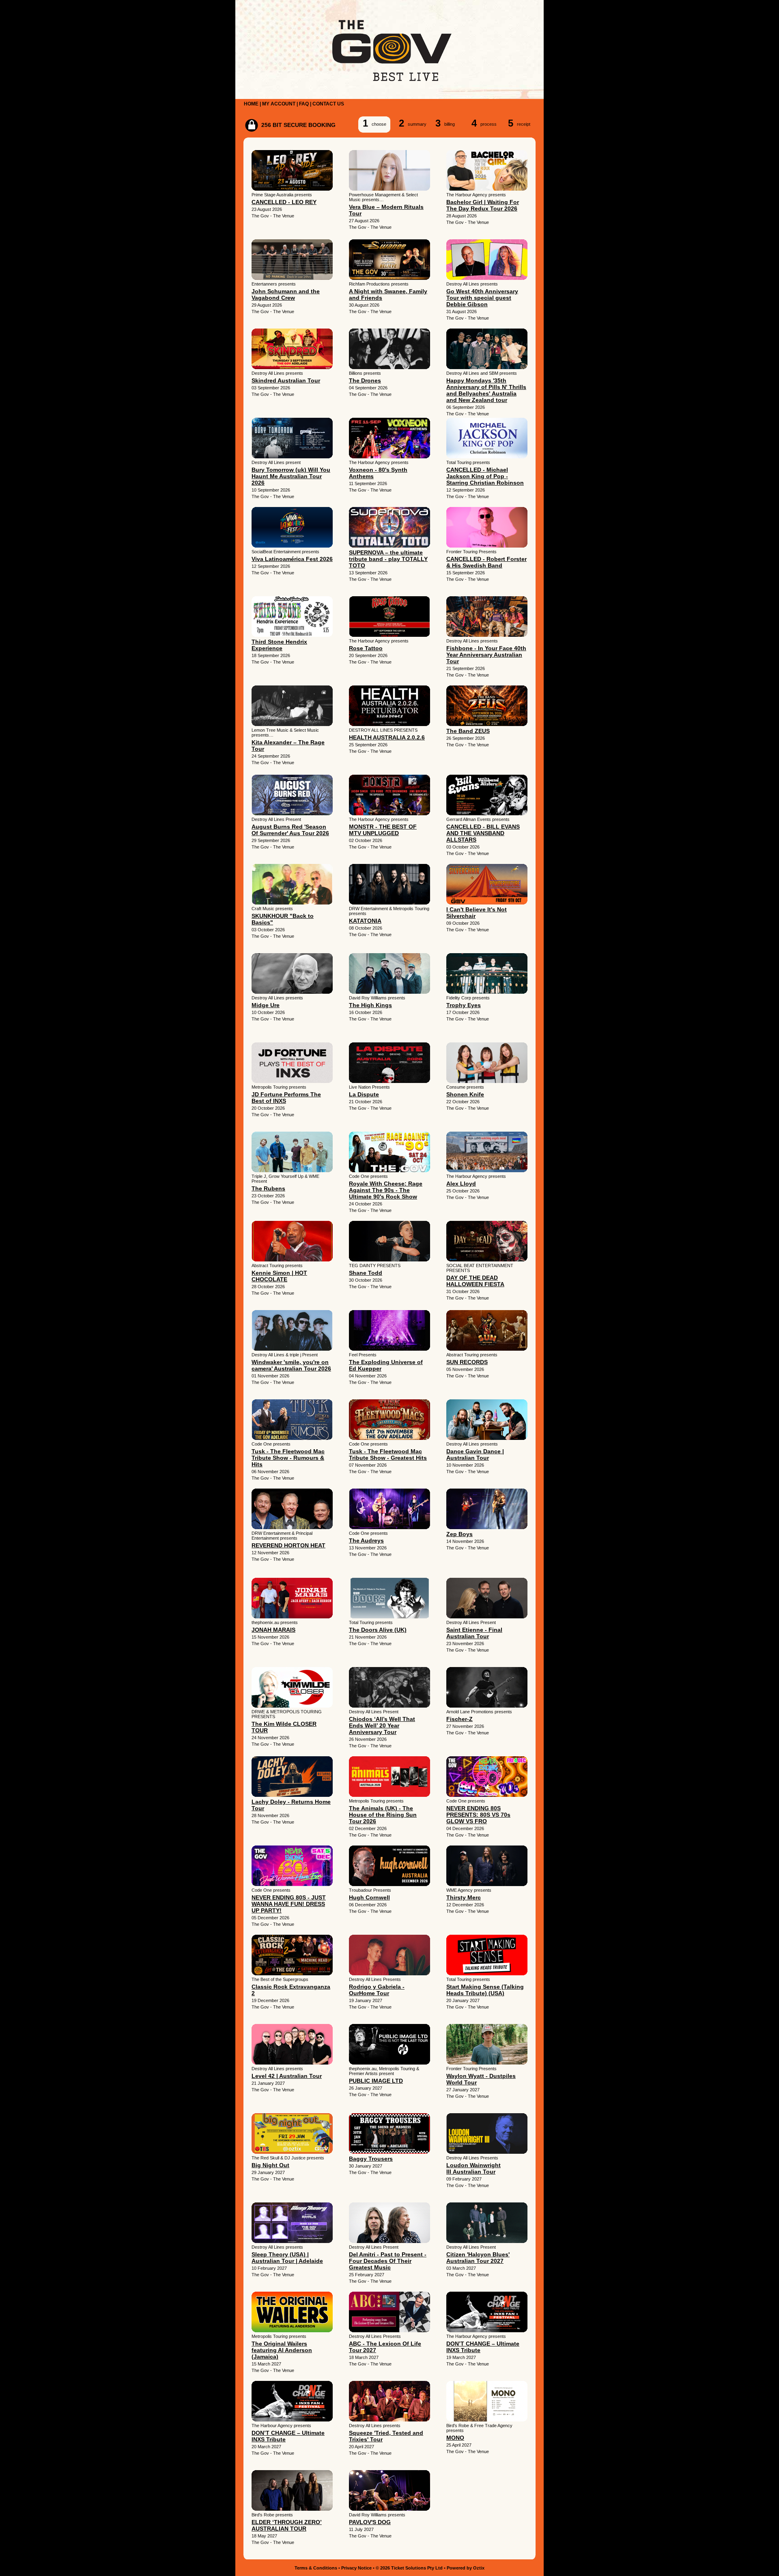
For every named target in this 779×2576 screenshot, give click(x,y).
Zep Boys (459, 1534)
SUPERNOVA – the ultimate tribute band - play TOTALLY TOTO (388, 559)
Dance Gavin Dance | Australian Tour (475, 1455)
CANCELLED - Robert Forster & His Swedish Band (486, 562)
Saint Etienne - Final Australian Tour (474, 1633)
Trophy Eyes (464, 1005)
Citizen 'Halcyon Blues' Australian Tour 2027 (478, 2258)
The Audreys (366, 1540)
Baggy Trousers (371, 2159)
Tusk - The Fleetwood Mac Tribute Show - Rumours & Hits (288, 1458)
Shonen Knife (465, 1094)
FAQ (304, 104)
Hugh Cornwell (369, 1897)
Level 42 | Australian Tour (287, 2076)
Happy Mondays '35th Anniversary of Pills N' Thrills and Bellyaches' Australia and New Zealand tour (486, 390)
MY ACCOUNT (279, 104)
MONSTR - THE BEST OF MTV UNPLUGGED (383, 830)
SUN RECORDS (467, 1362)
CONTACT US (328, 104)
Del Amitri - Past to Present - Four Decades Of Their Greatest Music (388, 2261)
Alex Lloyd (461, 1184)
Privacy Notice (356, 2568)
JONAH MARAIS (273, 1630)
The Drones (365, 380)
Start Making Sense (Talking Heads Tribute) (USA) (485, 1990)
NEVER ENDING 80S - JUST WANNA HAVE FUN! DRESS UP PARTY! (289, 1904)
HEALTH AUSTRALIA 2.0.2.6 (387, 737)
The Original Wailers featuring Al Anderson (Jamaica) (282, 2350)
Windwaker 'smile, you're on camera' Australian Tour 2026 (291, 1365)
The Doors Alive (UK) (378, 1630)
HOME (251, 104)
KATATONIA (365, 921)
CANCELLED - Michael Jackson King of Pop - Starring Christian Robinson (485, 476)
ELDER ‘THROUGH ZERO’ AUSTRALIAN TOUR (287, 2525)
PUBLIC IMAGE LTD (376, 2081)
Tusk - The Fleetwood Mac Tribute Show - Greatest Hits (388, 1455)
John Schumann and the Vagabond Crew (286, 294)
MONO (455, 2438)
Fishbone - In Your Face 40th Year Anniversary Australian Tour (486, 655)
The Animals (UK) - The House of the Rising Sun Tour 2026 (383, 1815)
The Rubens (268, 1188)
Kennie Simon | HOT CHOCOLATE (279, 1276)
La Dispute (364, 1094)
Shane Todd (366, 1273)
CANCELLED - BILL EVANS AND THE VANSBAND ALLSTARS (483, 833)
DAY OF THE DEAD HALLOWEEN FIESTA (475, 1281)
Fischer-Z (459, 1719)
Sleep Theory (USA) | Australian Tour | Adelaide (287, 2258)
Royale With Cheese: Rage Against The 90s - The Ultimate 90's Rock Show (386, 1190)
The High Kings (370, 1005)
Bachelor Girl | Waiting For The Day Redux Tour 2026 (483, 205)
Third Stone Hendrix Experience (279, 645)
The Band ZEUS (468, 731)
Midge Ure (266, 1005)
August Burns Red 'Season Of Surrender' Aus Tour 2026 (290, 830)
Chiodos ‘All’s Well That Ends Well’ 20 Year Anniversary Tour (382, 1725)
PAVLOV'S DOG (370, 2522)
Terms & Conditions (316, 2568)
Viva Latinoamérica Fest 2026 (292, 559)
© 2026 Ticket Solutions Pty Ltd (409, 2568)
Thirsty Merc (464, 1897)
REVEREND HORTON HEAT (288, 1545)
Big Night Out (270, 2165)
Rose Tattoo (366, 648)
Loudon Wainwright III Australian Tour (473, 2168)
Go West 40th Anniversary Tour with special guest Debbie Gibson (482, 298)
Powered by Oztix (466, 2568)
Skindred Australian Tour (286, 380)
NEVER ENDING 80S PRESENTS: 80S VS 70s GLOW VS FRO (478, 1815)
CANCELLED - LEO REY (284, 202)
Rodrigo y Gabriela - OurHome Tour (377, 1990)
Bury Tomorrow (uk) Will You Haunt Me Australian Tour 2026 (291, 476)
